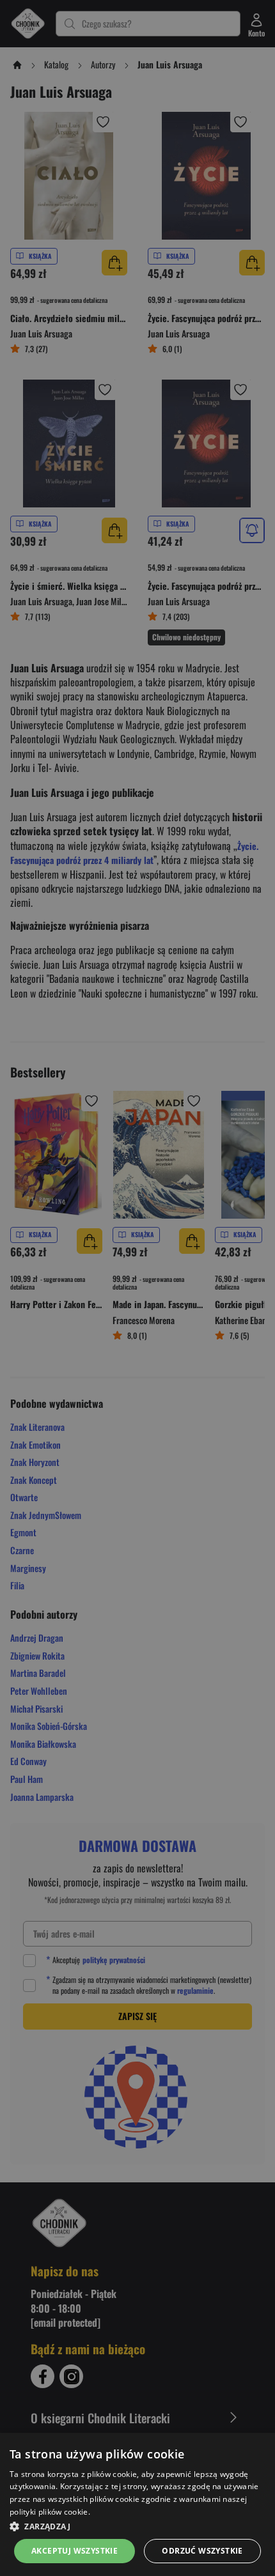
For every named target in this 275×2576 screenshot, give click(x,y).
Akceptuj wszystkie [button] (75, 2551)
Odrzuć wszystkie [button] (202, 2551)
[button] (137, 2526)
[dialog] (137, 2504)
